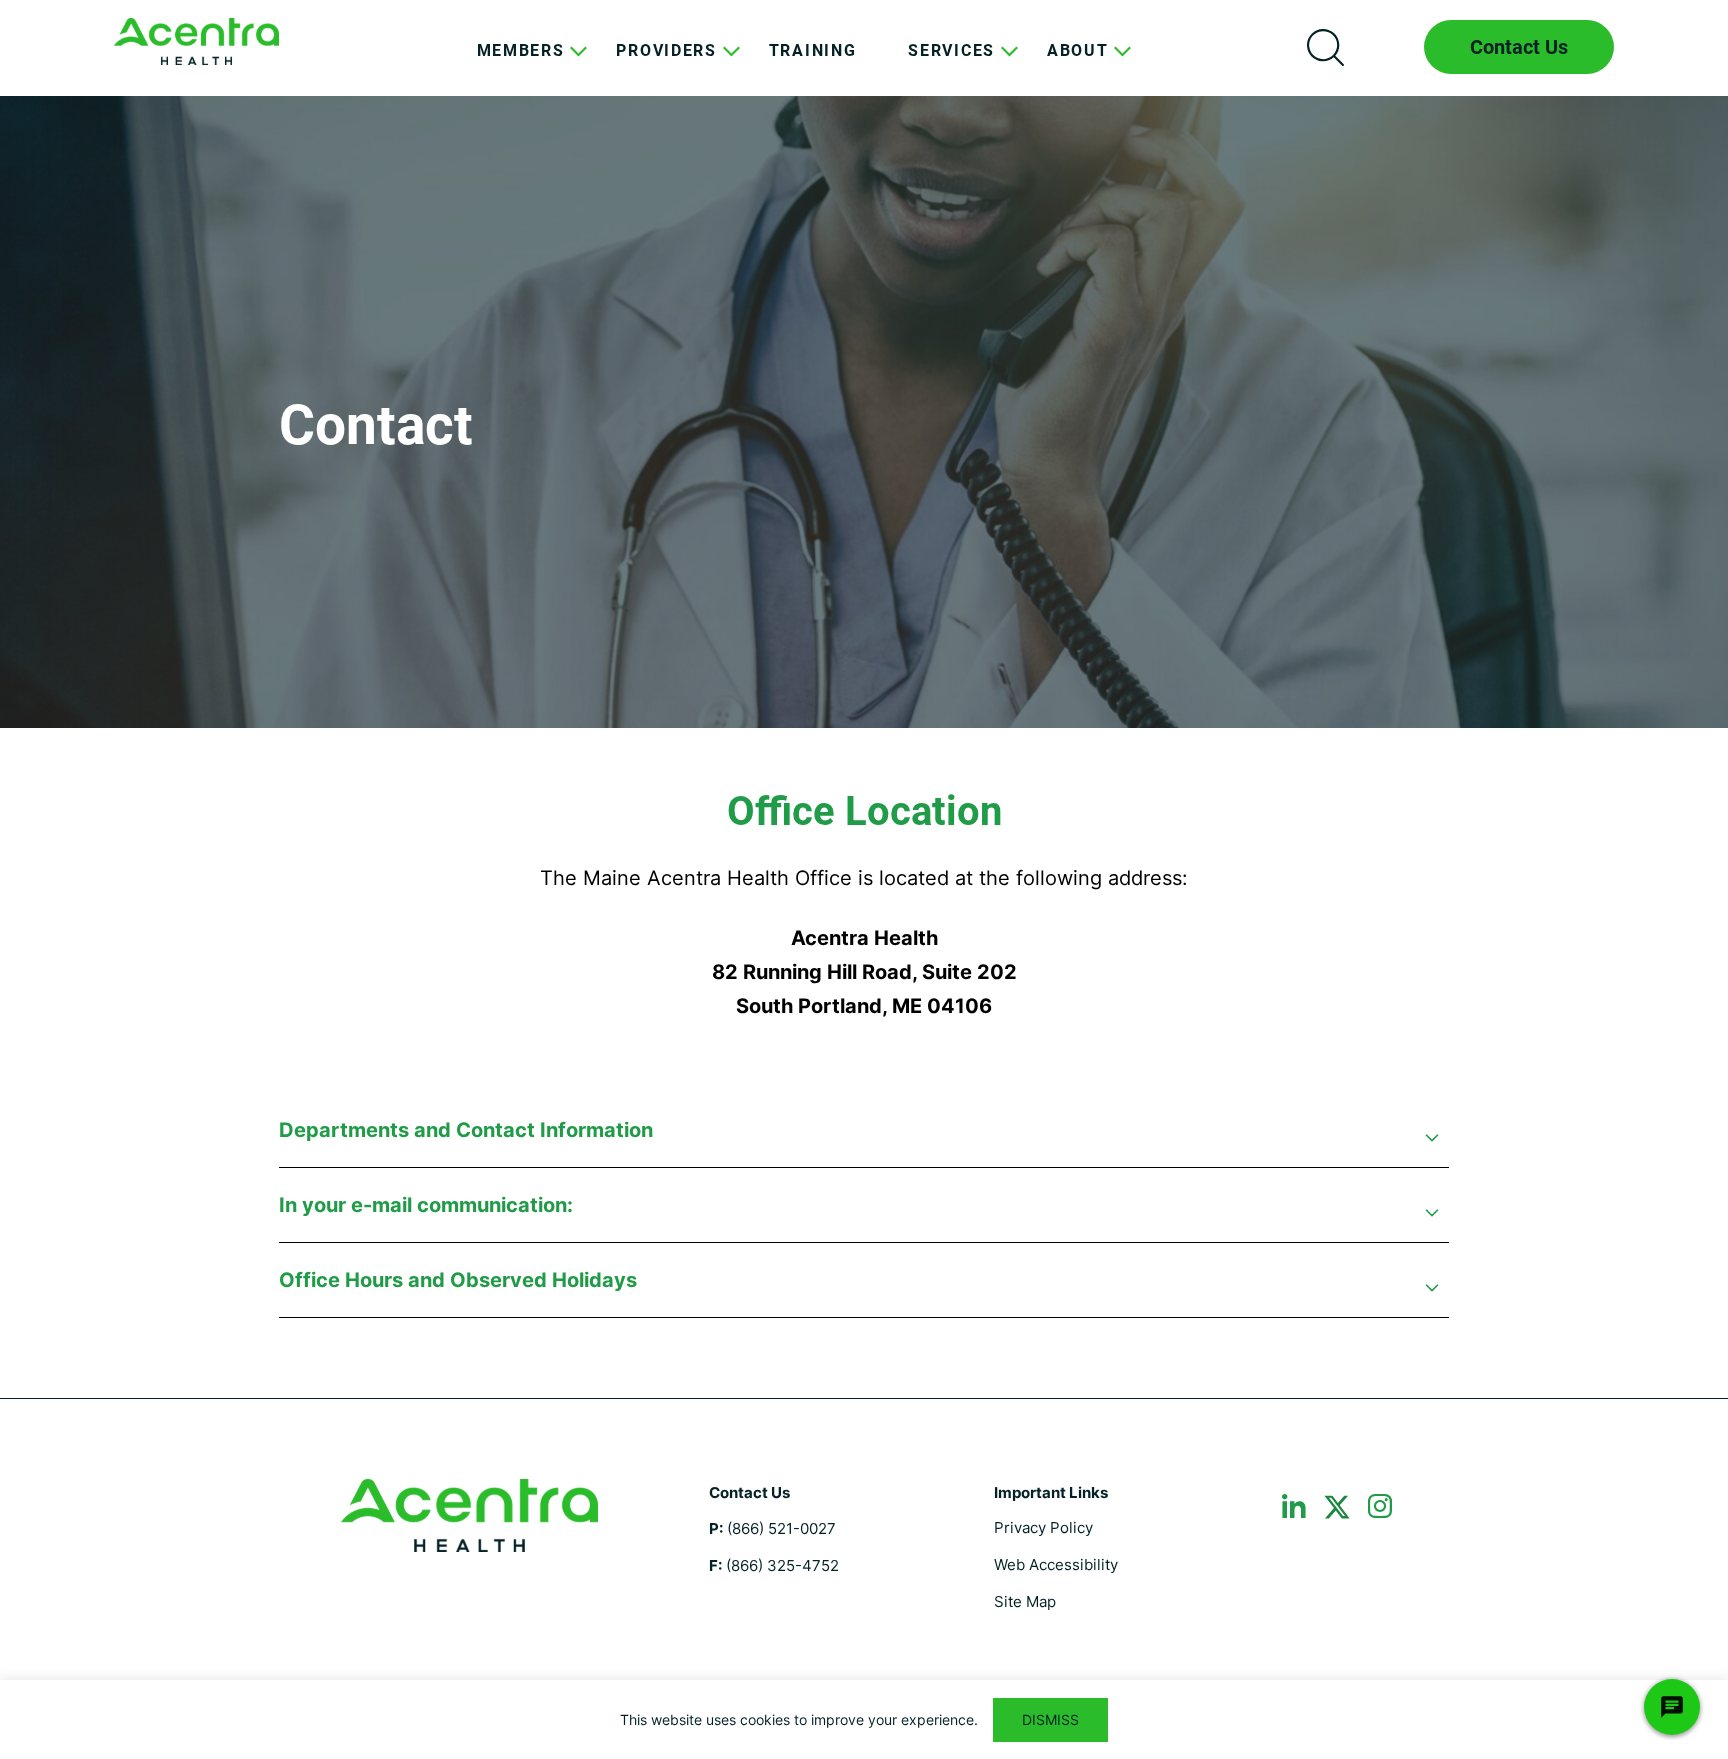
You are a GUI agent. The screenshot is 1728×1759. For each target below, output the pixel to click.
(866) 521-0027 (781, 1528)
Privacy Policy (1043, 1527)
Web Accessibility (1056, 1564)
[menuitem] (521, 66)
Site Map (1025, 1601)
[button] (864, 1140)
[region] (864, 1719)
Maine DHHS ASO (196, 41)
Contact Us (1519, 47)
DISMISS (1050, 1719)
